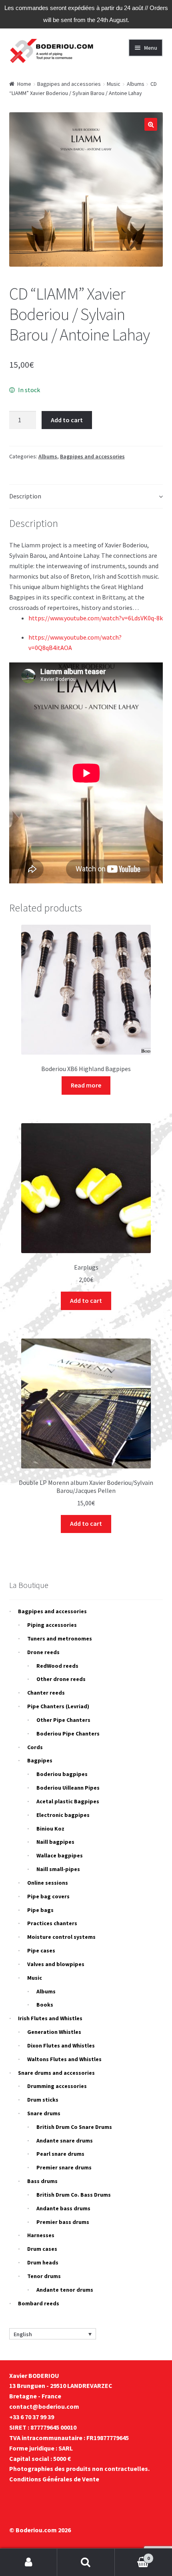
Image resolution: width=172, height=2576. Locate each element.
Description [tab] (25, 496)
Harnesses (41, 2235)
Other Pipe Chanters (63, 1720)
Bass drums (42, 2181)
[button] (151, 124)
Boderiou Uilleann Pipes (68, 1788)
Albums (136, 84)
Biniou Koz (50, 1829)
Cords (35, 1747)
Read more (86, 1085)
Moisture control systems (61, 1937)
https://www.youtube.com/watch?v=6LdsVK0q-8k (96, 618)
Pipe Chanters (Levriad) (58, 1706)
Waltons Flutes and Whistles (64, 2059)
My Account (29, 2562)
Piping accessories (52, 1625)
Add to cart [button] (86, 1300)
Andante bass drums (63, 2208)
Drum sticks (43, 2100)
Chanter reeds (46, 1693)
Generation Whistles (54, 2032)
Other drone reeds (61, 1679)
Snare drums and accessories (56, 2073)
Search (86, 2562)
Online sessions (48, 1883)
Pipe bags (40, 1910)
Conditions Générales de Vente (54, 2479)
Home (24, 84)
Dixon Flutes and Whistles (61, 2045)
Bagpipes (40, 1760)
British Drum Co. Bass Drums (74, 2195)
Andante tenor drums (65, 2290)
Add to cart (67, 420)
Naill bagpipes (55, 1842)
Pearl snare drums (60, 2154)
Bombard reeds (39, 2303)
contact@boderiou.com (44, 2406)
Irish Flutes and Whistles (50, 2018)
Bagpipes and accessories (69, 84)
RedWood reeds (57, 1666)
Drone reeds (43, 1652)
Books (45, 2005)
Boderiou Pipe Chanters (68, 1734)
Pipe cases (41, 1950)
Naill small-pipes (58, 1869)
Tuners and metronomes (60, 1638)
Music (114, 84)
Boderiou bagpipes (62, 1774)
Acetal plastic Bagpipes (68, 1801)
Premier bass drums (63, 2222)
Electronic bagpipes (63, 1815)
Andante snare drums (65, 2141)
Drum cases (42, 2249)
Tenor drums (44, 2276)
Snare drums (44, 2113)
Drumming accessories (57, 2086)
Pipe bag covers (48, 1896)
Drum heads (43, 2262)
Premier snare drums (64, 2167)
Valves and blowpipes (56, 1964)
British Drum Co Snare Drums (74, 2127)
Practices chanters (52, 1923)
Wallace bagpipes (60, 1855)
